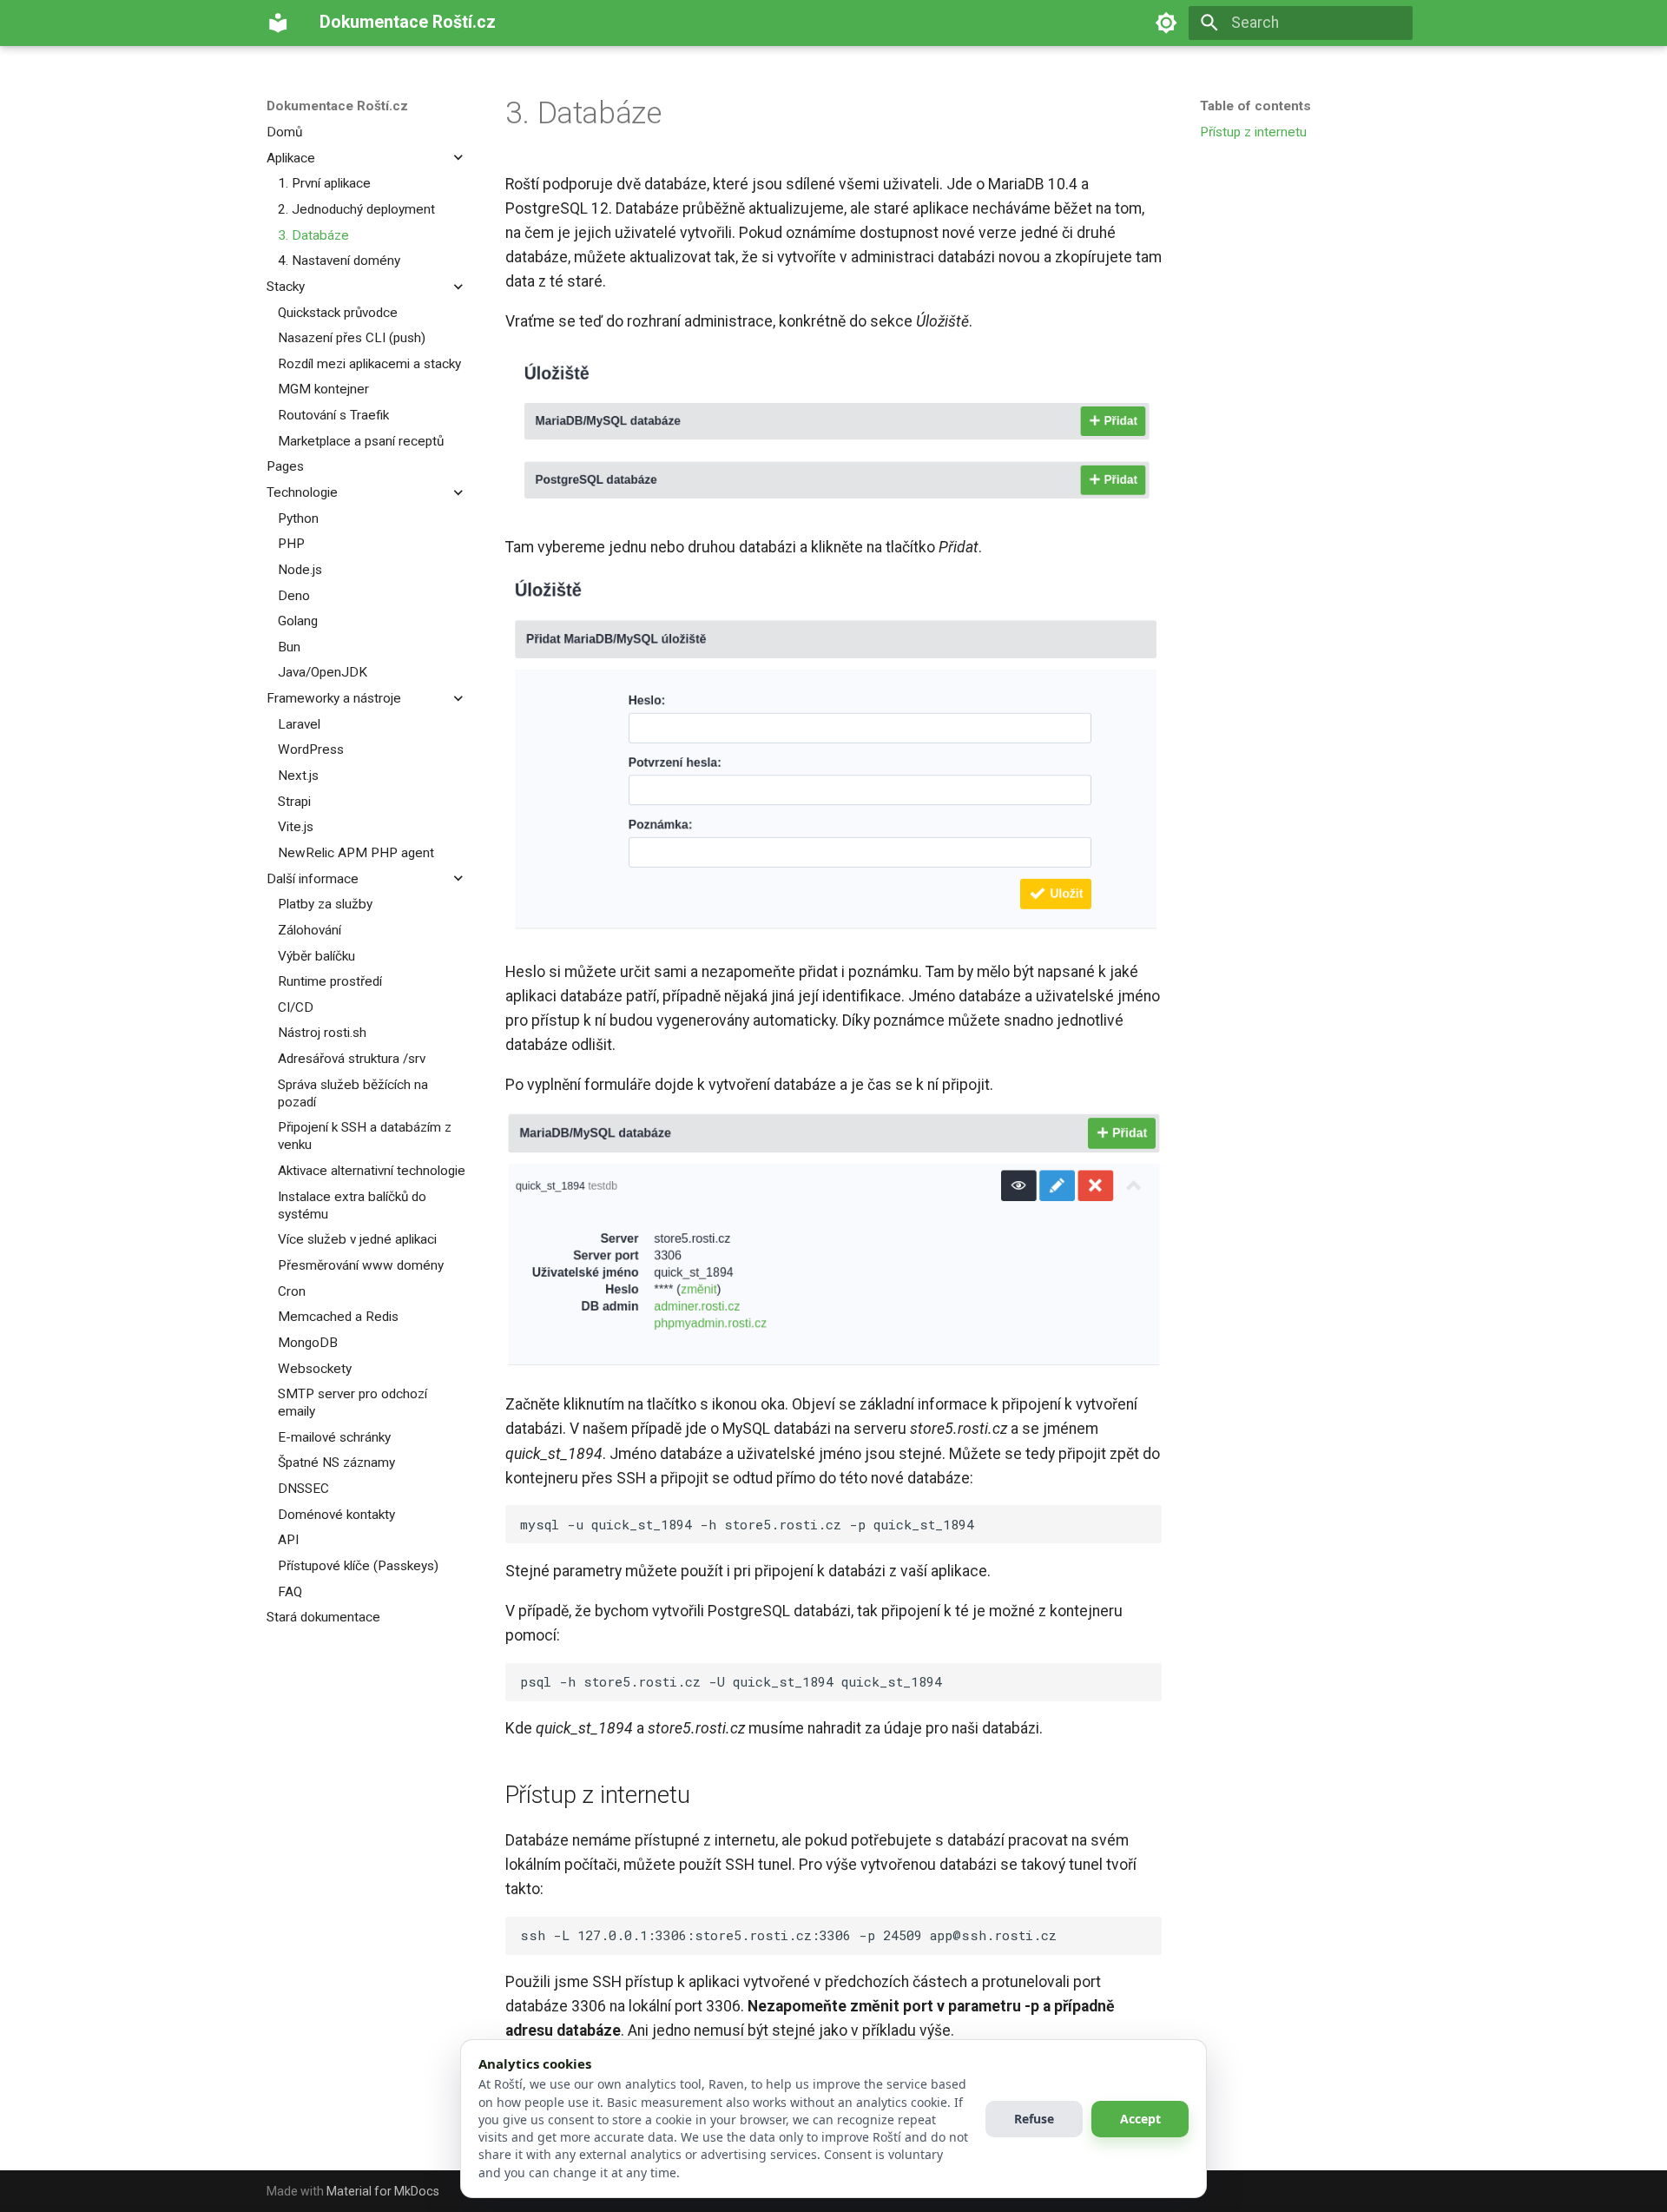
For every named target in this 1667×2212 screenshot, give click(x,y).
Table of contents (1255, 106)
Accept (1140, 2119)
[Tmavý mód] (1166, 23)
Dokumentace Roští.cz (337, 106)
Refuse (1034, 2119)
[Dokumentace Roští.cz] (278, 23)
